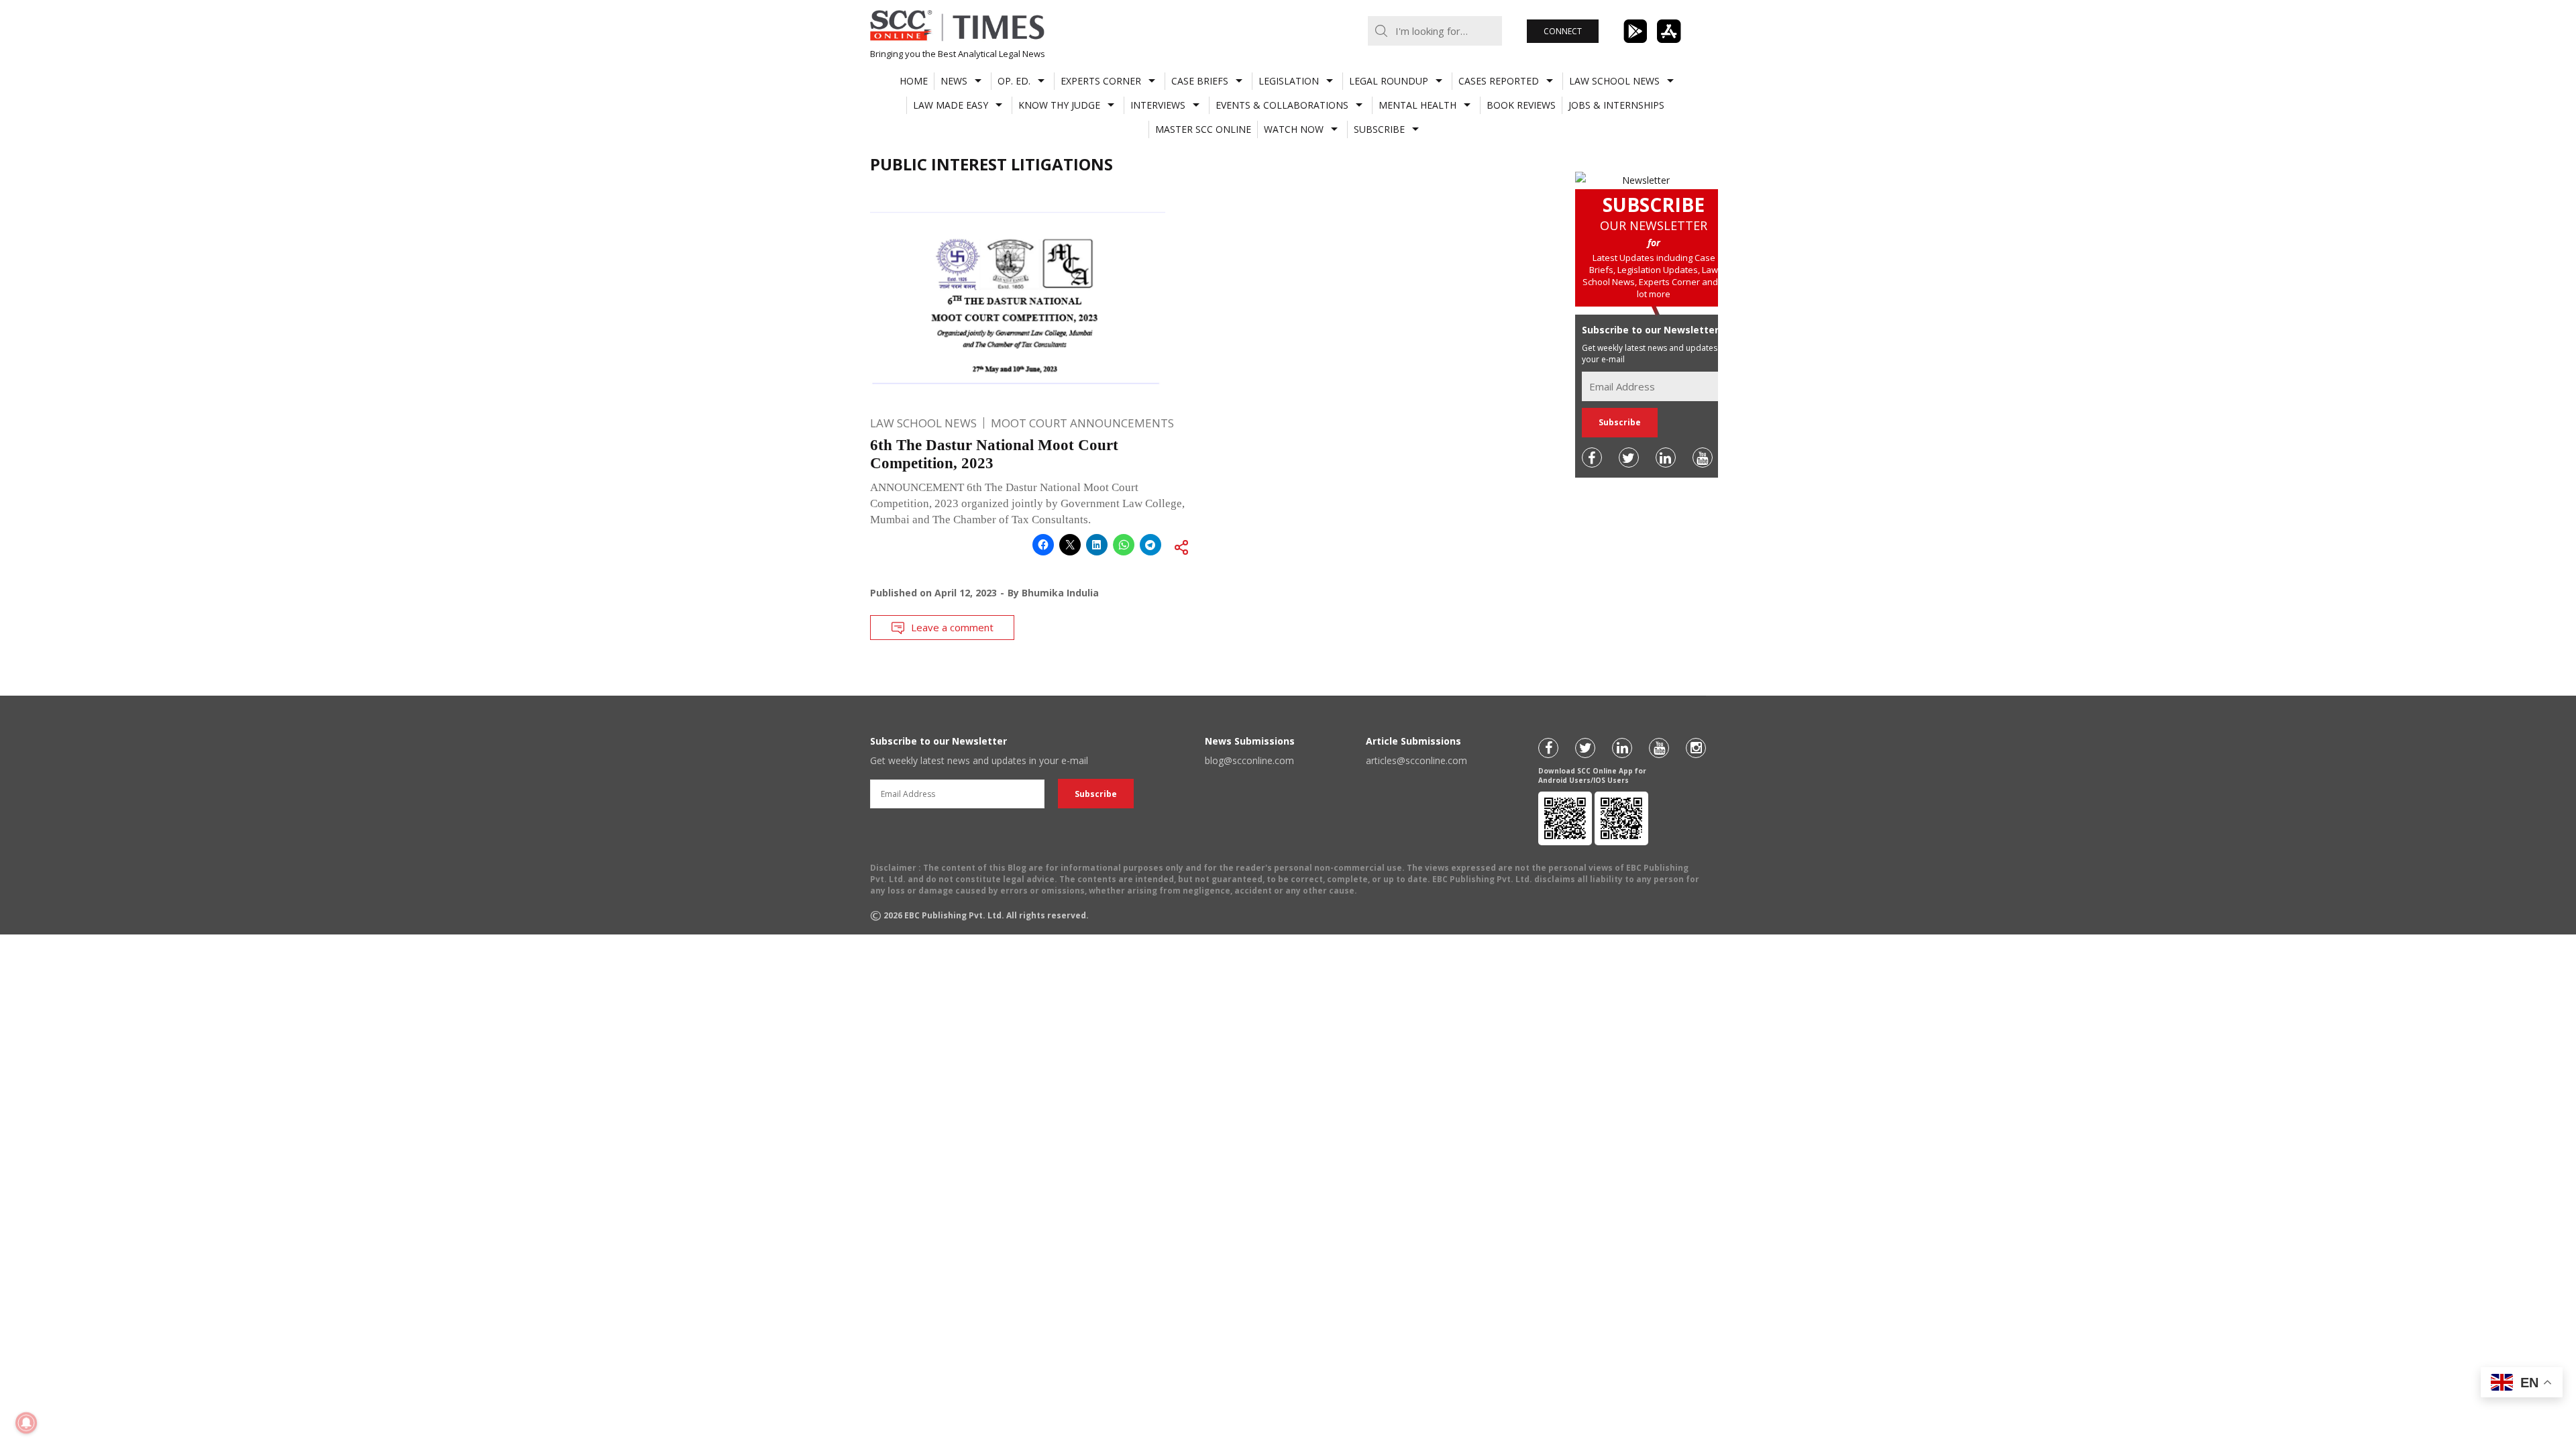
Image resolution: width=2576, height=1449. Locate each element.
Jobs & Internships (1616, 105)
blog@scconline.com (1249, 760)
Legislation (1289, 81)
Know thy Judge (1059, 105)
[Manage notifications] (26, 1423)
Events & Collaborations (1282, 105)
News (954, 81)
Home (914, 81)
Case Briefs (1200, 81)
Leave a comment (952, 627)
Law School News (1614, 81)
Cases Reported (1499, 81)
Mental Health (1417, 105)
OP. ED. (1014, 81)
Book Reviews (1521, 105)
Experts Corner (1101, 81)
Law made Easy (951, 105)
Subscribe (1379, 129)
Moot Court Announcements (1082, 423)
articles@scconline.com (1416, 760)
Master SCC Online (1203, 129)
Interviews (1158, 105)
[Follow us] (1592, 458)
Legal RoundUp (1389, 81)
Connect (1563, 31)
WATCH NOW (1294, 129)
